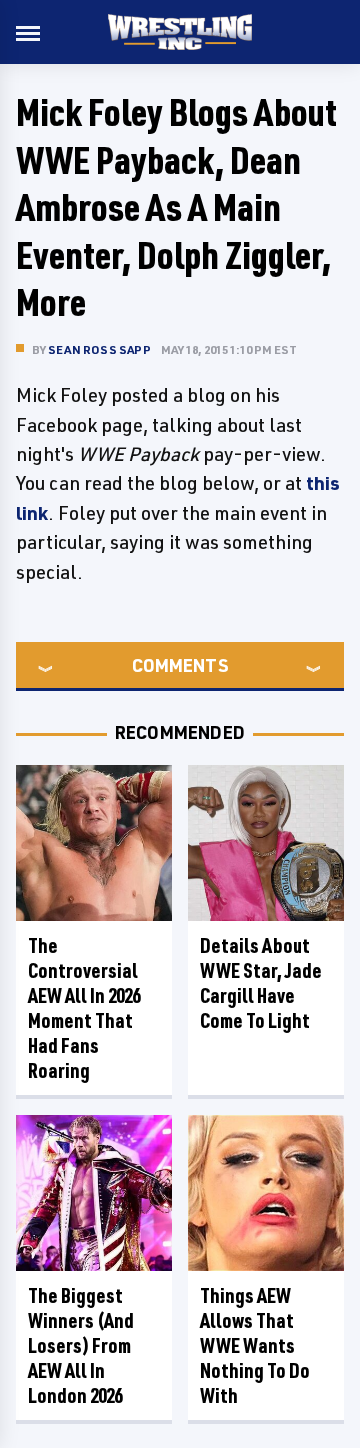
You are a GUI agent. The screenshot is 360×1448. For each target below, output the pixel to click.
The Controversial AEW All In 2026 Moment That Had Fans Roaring (84, 1008)
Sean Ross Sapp (99, 349)
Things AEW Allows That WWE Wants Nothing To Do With (255, 1345)
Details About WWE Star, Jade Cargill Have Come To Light (261, 983)
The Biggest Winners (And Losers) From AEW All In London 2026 (81, 1345)
